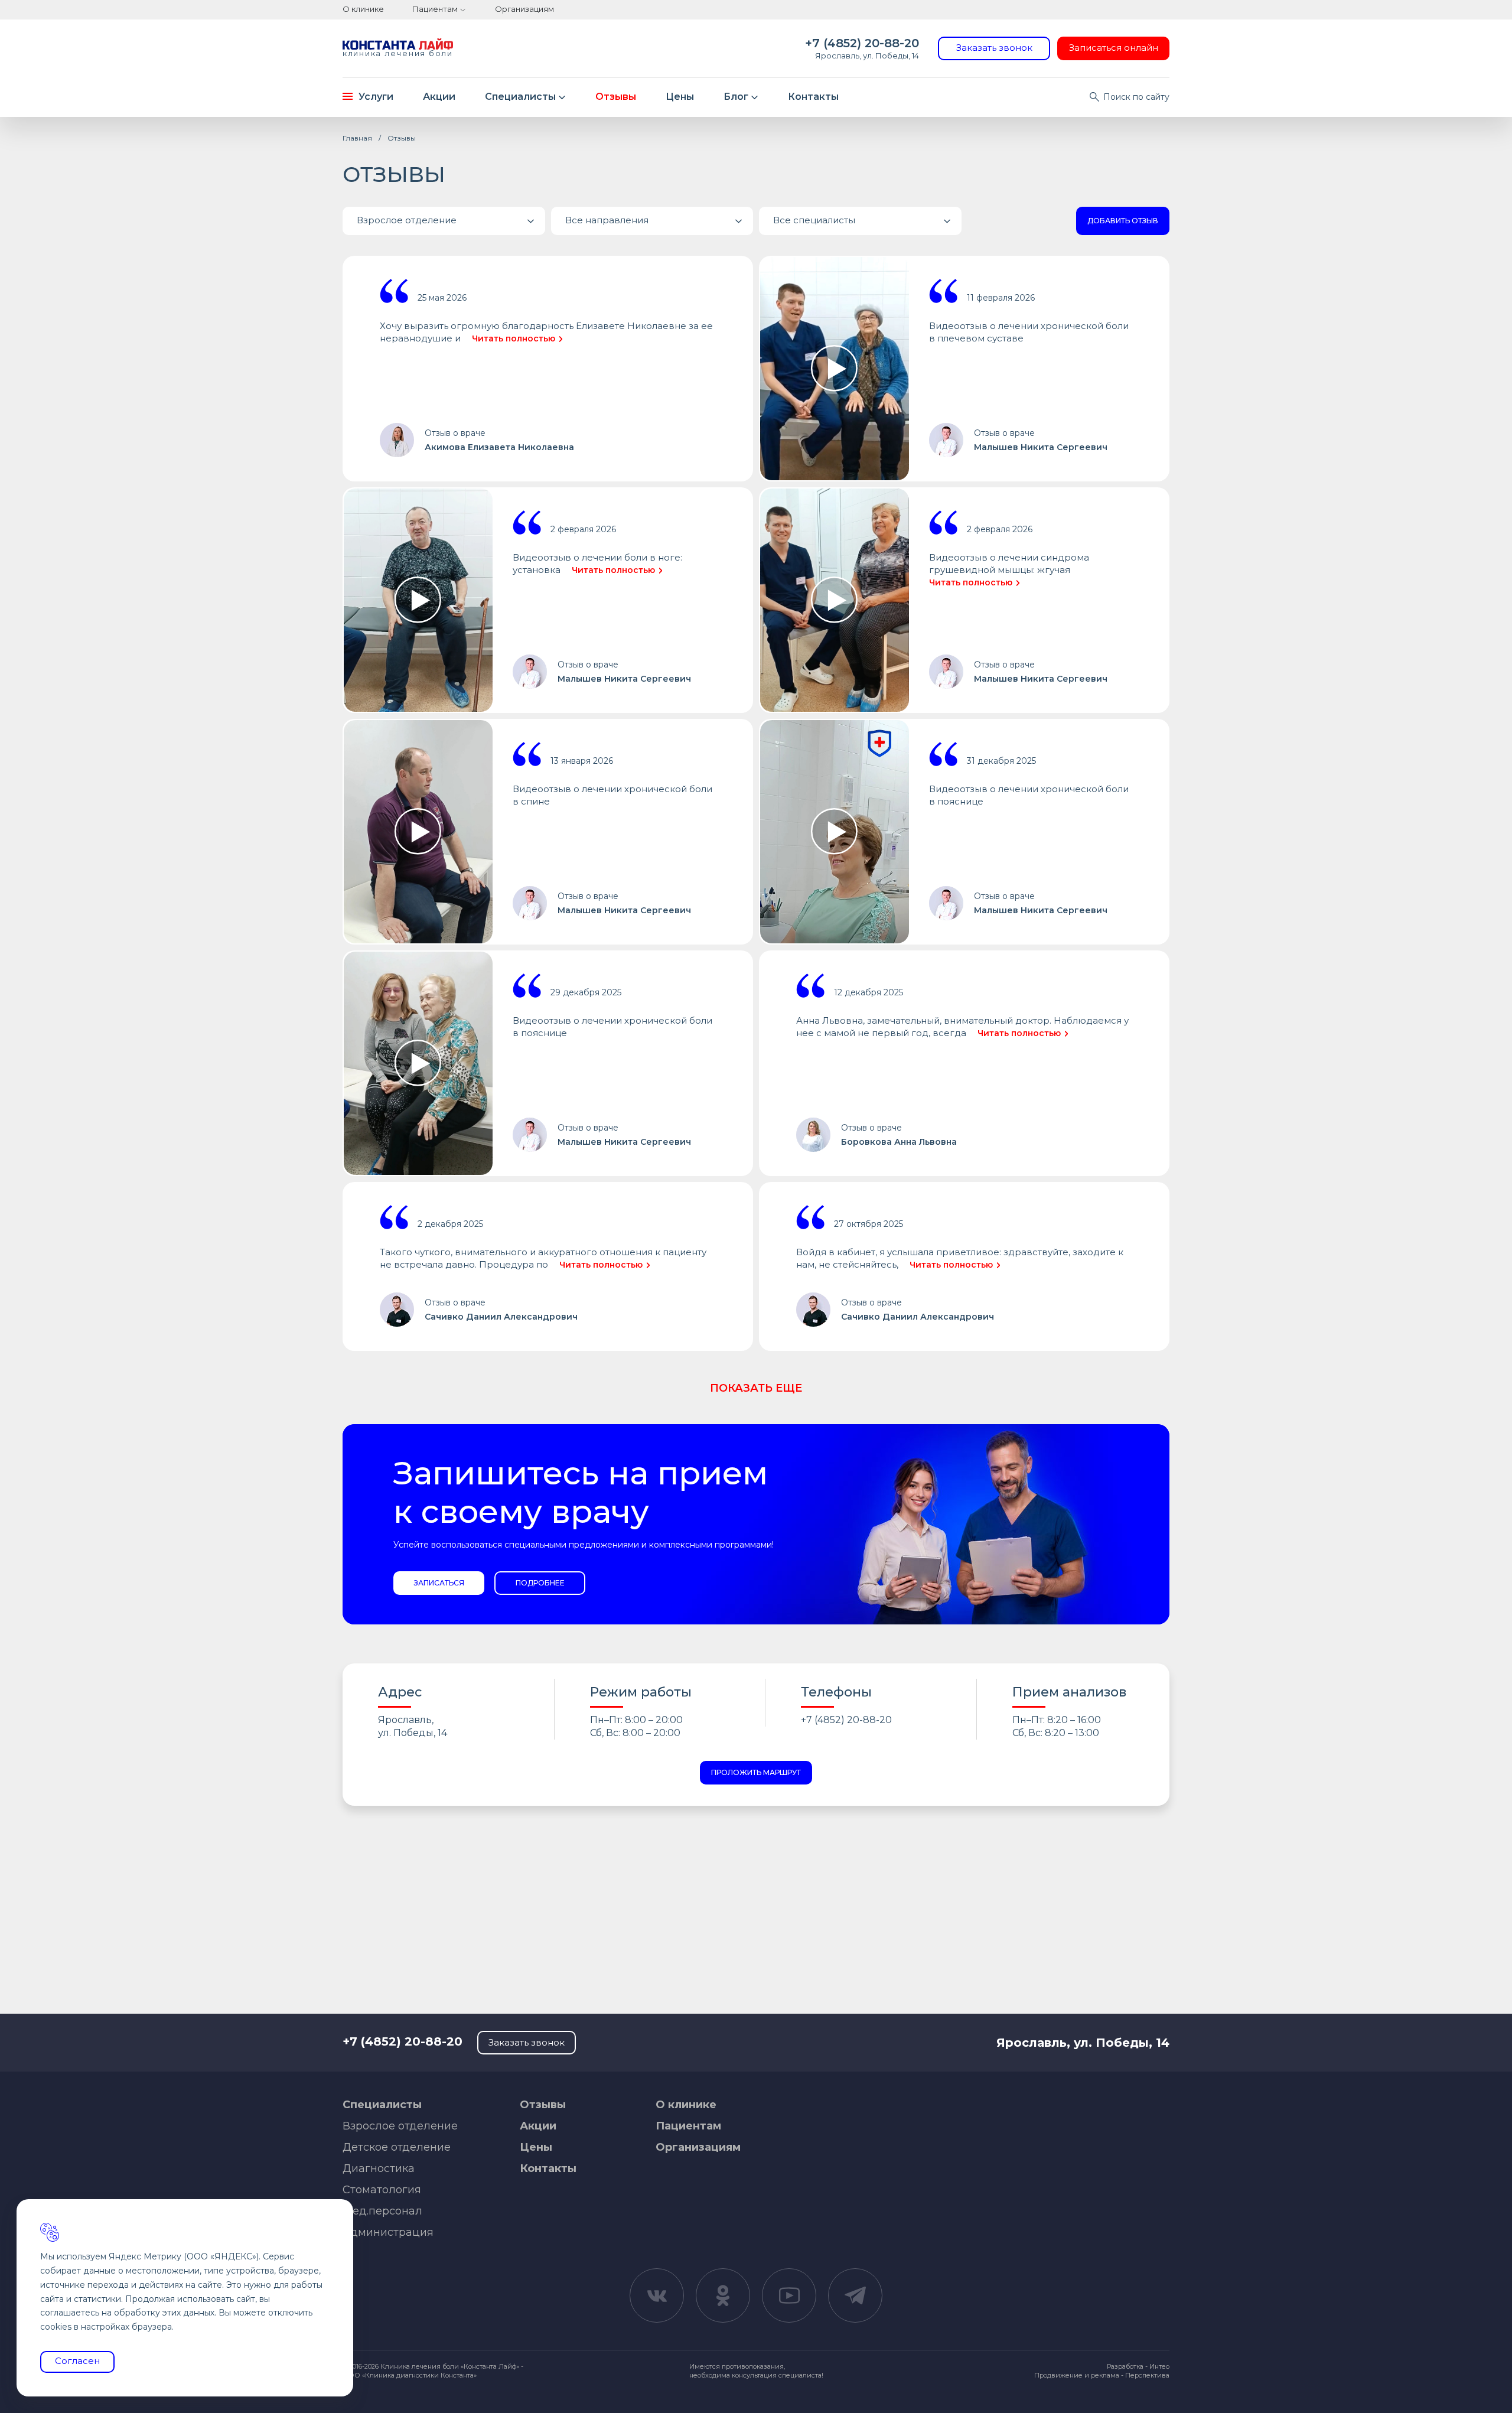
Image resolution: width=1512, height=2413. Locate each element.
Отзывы (616, 97)
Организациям (524, 9)
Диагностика (379, 2168)
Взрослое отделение (400, 2126)
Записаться (439, 1583)
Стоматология (382, 2190)
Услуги (376, 97)
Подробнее (540, 1583)
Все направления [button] (607, 220)
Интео (1159, 2366)
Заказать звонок (994, 48)
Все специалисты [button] (814, 220)
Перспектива (1147, 2375)
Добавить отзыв (1123, 221)
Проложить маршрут (756, 1772)
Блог (736, 97)
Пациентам (435, 9)
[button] (444, 221)
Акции (439, 97)
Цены (680, 97)
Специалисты (520, 97)
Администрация (388, 2232)
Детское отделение (397, 2147)
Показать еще (756, 1388)
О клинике (363, 9)
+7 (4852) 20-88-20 (862, 43)
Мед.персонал (382, 2211)
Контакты (813, 97)
